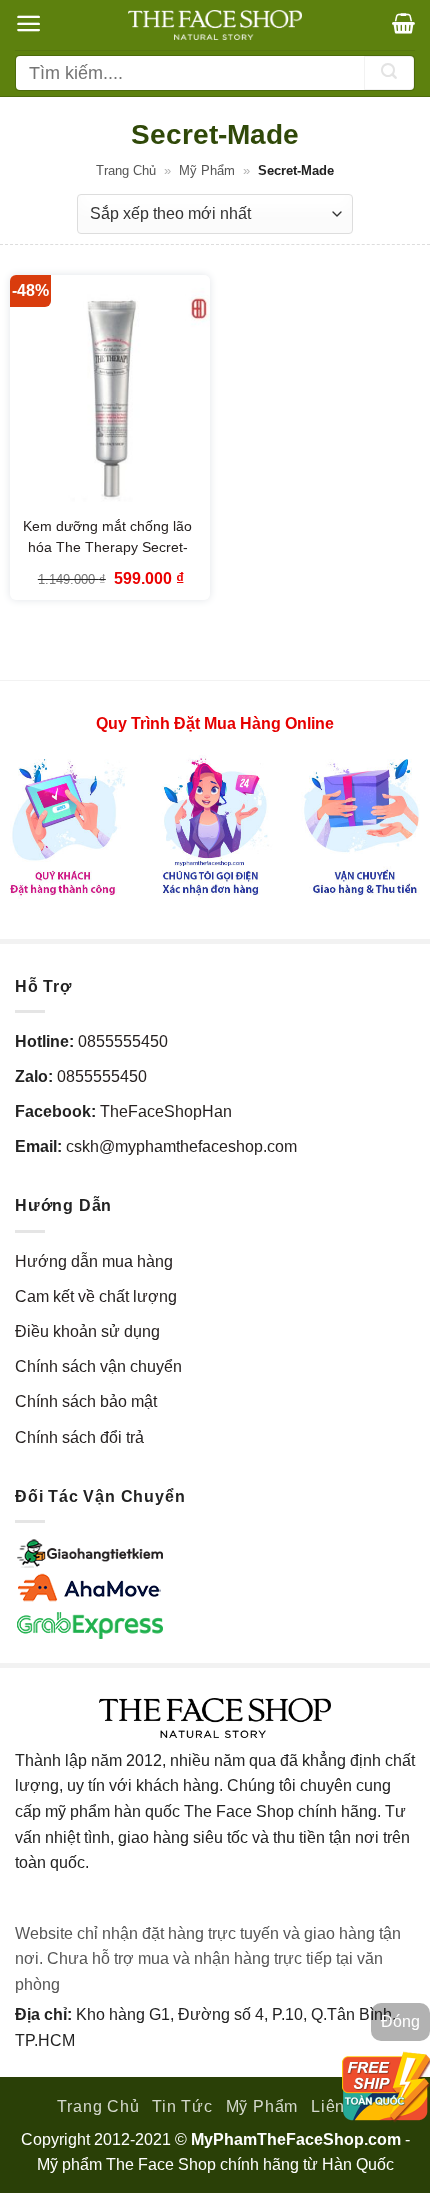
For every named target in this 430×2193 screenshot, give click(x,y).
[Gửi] (389, 73)
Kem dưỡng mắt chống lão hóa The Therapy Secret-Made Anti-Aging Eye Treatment (107, 557)
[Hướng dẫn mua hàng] (215, 825)
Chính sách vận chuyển (98, 1366)
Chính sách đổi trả (79, 1437)
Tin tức (182, 2106)
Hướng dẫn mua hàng (94, 1261)
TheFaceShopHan (166, 1111)
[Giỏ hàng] (403, 23)
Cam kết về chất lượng (96, 1296)
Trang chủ (126, 170)
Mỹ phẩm (207, 170)
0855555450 (123, 1041)
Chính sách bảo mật (86, 1401)
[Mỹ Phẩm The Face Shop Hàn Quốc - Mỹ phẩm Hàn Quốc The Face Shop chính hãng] (215, 25)
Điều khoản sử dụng (87, 1331)
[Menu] (28, 23)
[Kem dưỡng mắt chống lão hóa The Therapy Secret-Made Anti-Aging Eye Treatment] (110, 395)
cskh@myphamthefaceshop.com (181, 1146)
